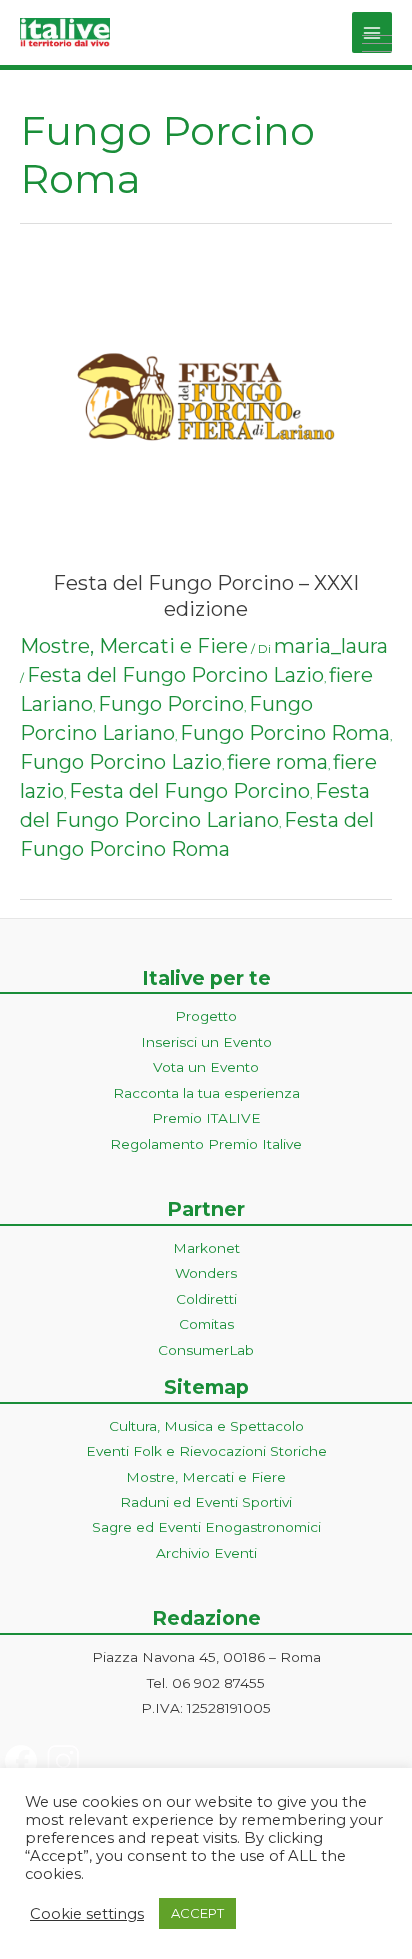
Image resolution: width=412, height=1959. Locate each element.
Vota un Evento (206, 1067)
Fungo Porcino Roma (285, 733)
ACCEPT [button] (197, 1913)
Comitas (206, 1324)
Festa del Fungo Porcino (189, 791)
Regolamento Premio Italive (206, 1144)
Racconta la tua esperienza (206, 1093)
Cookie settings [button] (87, 1914)
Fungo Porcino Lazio (121, 762)
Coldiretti (206, 1299)
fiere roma (277, 762)
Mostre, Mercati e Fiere (134, 646)
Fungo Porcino (171, 704)
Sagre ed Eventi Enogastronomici (206, 1527)
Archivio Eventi (206, 1553)
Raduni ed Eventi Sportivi (206, 1502)
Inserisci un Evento (206, 1042)
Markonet (206, 1248)
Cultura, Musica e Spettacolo (206, 1426)
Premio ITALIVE (206, 1118)
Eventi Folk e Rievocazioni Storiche (206, 1451)
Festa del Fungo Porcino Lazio (175, 675)
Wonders (206, 1273)
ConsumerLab (206, 1350)
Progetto (206, 1016)
